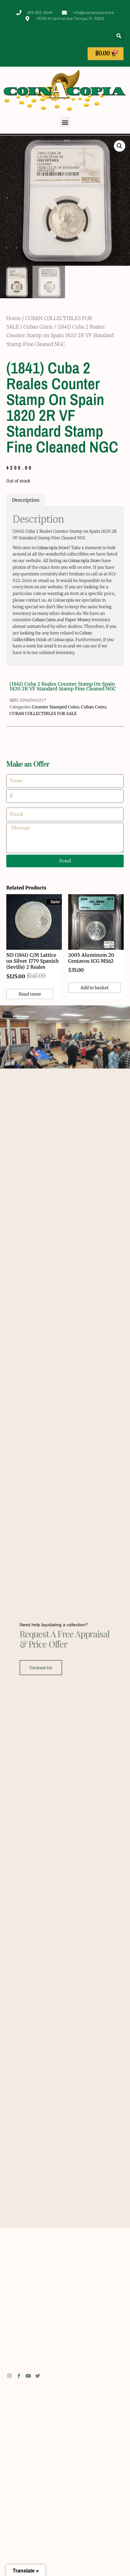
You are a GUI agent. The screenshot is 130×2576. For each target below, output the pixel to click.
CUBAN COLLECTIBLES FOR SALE (43, 714)
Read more (30, 994)
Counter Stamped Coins (56, 707)
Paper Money (78, 620)
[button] (119, 36)
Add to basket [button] (95, 988)
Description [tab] (26, 500)
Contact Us (41, 1668)
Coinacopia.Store (53, 548)
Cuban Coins (38, 327)
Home (14, 318)
